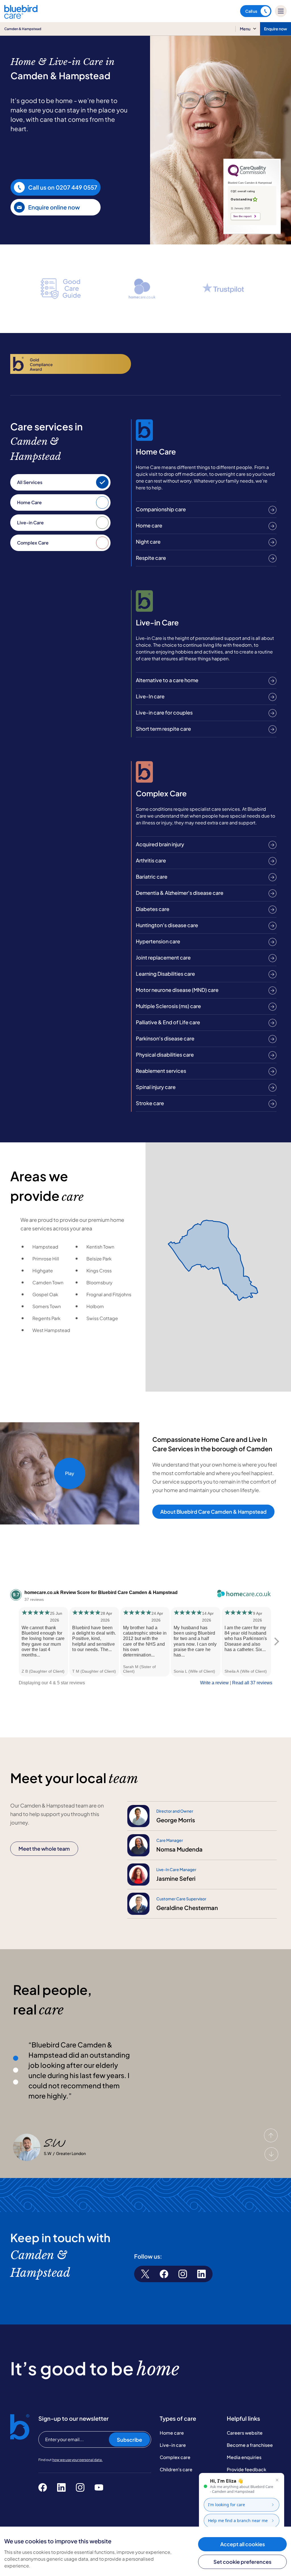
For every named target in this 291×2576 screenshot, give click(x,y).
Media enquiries (244, 2457)
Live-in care (173, 2445)
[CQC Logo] (247, 175)
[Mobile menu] (281, 11)
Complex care (175, 2457)
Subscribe (129, 2440)
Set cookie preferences (242, 2562)
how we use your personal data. (77, 2460)
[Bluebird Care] (21, 17)
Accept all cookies (243, 2544)
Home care (172, 2433)
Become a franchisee (250, 2445)
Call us (251, 11)
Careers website (245, 2433)
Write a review (214, 1683)
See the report (242, 216)
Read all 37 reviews (252, 1683)
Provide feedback (247, 2469)
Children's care (176, 2469)
